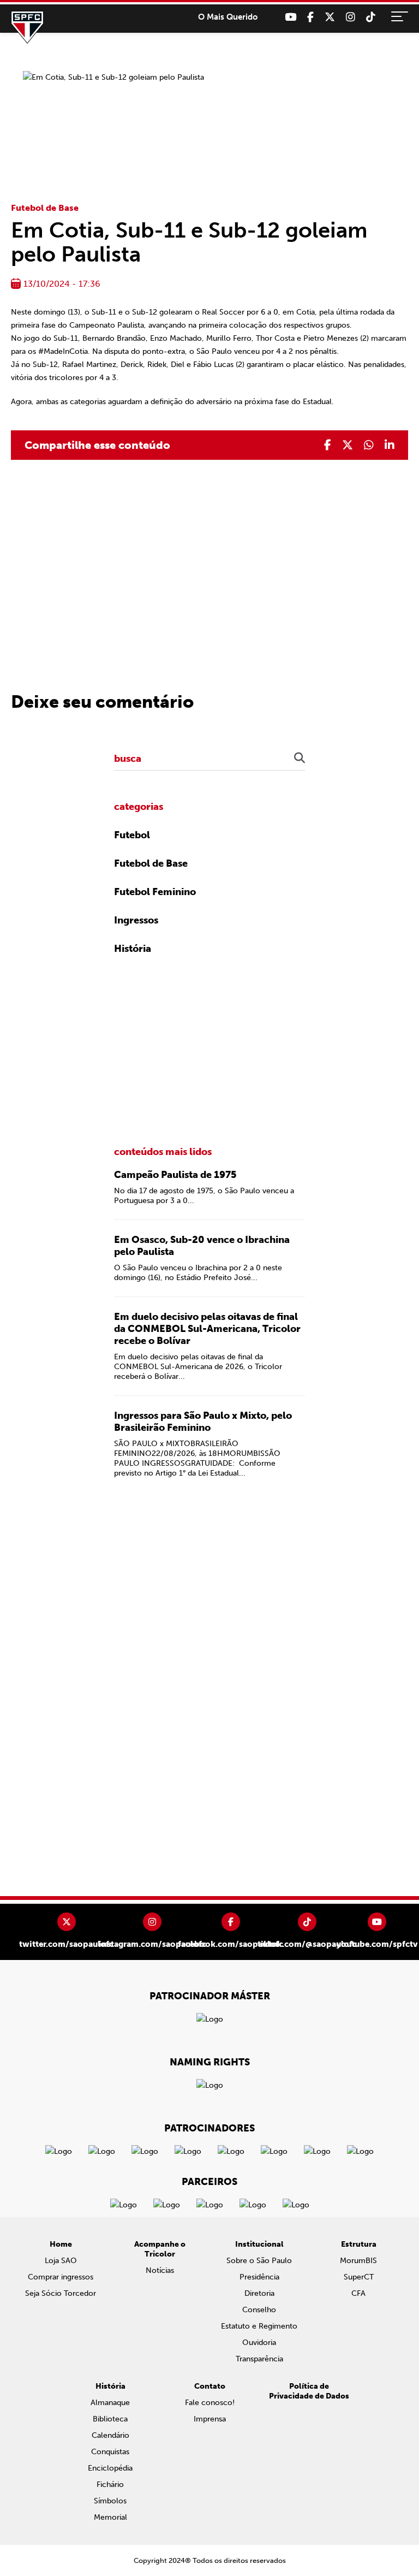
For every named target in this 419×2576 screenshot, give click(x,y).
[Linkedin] (390, 445)
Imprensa (210, 2419)
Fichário (110, 2485)
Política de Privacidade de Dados (309, 2391)
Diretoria (259, 2293)
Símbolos (110, 2501)
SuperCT (359, 2277)
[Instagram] (351, 17)
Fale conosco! (210, 2403)
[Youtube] (291, 17)
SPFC (27, 27)
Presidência (259, 2277)
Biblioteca (110, 2419)
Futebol (132, 835)
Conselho (259, 2310)
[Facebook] (310, 17)
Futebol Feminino (155, 892)
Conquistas (110, 2452)
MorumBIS (358, 2261)
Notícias (160, 2270)
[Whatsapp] (369, 445)
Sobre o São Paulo (259, 2261)
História (133, 949)
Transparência (259, 2359)
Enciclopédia (110, 2468)
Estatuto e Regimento (259, 2326)
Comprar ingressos (61, 2277)
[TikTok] (371, 17)
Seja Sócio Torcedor (61, 2293)
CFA (358, 2293)
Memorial (110, 2517)
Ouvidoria (259, 2343)
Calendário (110, 2435)
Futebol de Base (45, 208)
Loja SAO (61, 2261)
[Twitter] (330, 17)
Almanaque (110, 2403)
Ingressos (136, 920)
